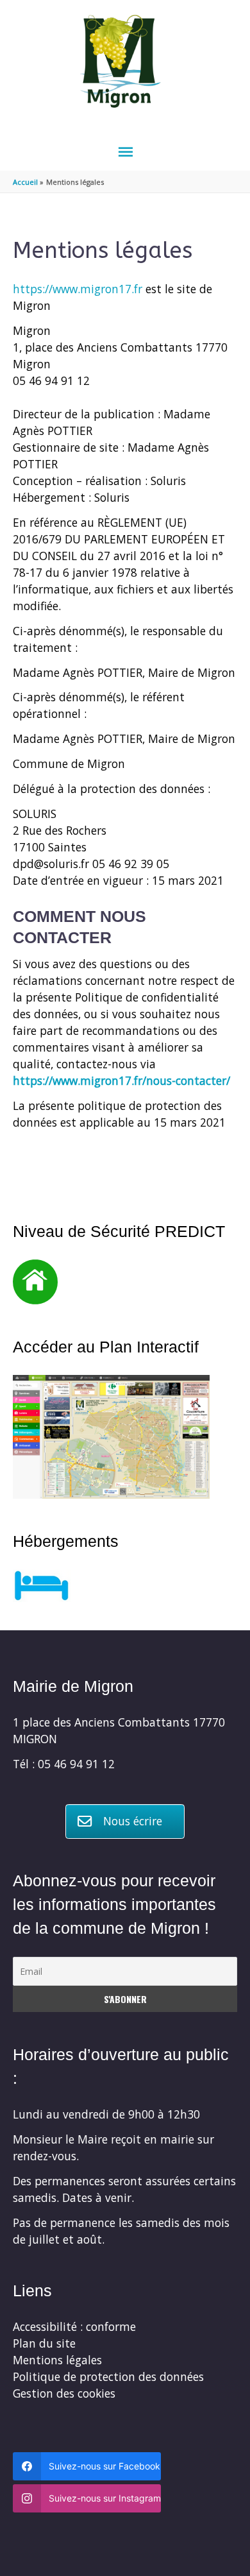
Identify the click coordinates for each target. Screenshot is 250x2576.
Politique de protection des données (108, 2376)
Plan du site (44, 2343)
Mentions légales (57, 2360)
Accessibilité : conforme (74, 2326)
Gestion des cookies (64, 2393)
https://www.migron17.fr (78, 289)
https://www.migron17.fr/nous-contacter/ (121, 1080)
